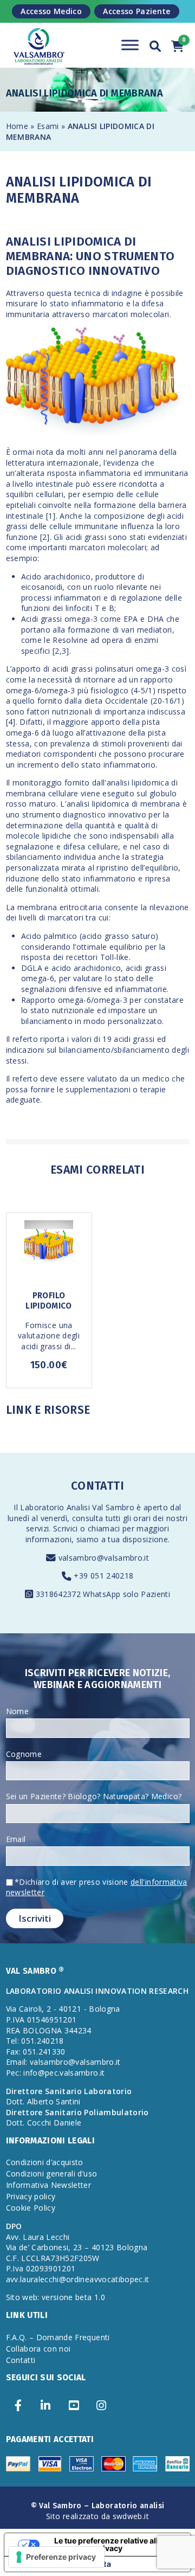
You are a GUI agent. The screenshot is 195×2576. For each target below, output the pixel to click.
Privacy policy (31, 2196)
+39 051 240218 (103, 1576)
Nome (17, 1711)
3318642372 (60, 1594)
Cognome (24, 1754)
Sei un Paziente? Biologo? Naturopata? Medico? (94, 1796)
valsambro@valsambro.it (104, 1558)
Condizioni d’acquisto (45, 2162)
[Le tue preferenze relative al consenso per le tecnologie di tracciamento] (57, 2557)
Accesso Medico (51, 11)
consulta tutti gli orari (111, 1518)
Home (17, 126)
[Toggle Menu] (130, 45)
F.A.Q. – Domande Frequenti (58, 2337)
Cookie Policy (31, 2208)
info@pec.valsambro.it (64, 2073)
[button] (155, 44)
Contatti (21, 2360)
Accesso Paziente (137, 11)
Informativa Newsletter (49, 2185)
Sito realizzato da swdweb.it (97, 2516)
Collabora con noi (38, 2349)
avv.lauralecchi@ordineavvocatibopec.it (78, 2279)
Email (16, 1839)
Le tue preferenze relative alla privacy (108, 2544)
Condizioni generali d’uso (52, 2173)
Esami (49, 126)
